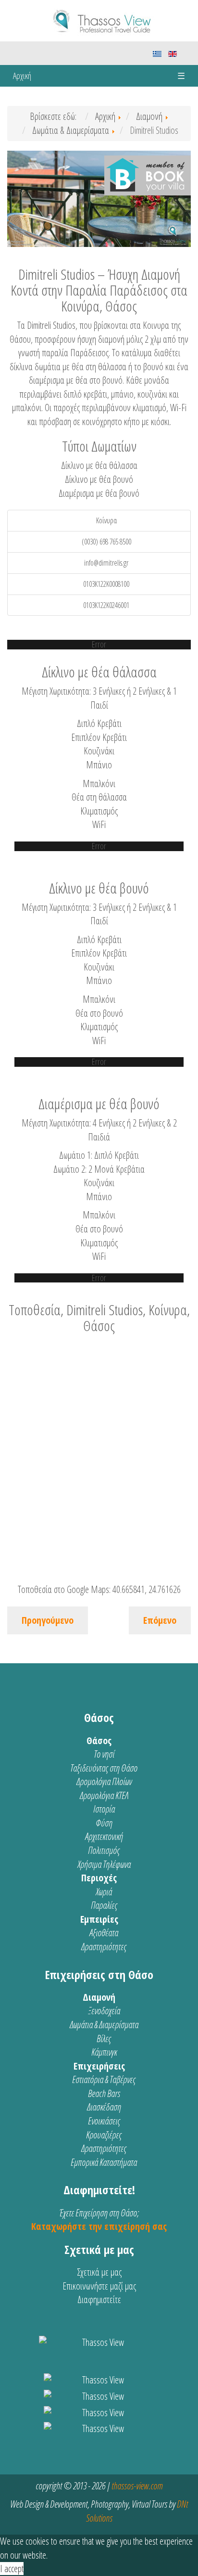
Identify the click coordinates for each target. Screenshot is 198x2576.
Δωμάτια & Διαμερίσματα (104, 2025)
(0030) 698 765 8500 (106, 542)
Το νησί (104, 1754)
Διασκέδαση (104, 2107)
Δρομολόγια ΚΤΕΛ (104, 1795)
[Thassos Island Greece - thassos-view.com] (99, 19)
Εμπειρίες (99, 1919)
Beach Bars (104, 2093)
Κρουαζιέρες (104, 2135)
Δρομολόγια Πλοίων (104, 1781)
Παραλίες (104, 1905)
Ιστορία (104, 1809)
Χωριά (104, 1892)
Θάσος (99, 1741)
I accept (12, 2569)
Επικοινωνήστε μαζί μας (99, 2286)
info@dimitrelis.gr (106, 563)
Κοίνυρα (106, 520)
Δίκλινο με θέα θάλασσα (99, 465)
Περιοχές (99, 1878)
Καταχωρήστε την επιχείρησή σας (99, 2226)
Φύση (104, 1823)
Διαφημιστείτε (99, 2299)
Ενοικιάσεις (104, 2121)
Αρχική (22, 76)
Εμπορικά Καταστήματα (104, 2162)
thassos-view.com (137, 2486)
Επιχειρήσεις (99, 2066)
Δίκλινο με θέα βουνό (99, 479)
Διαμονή (99, 1997)
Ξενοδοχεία (104, 2011)
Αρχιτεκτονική (104, 1836)
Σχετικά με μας (99, 2272)
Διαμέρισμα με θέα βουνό (99, 493)
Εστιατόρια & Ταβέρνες (104, 2079)
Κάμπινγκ (104, 2052)
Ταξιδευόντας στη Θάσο (104, 1768)
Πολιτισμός (104, 1850)
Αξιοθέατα (104, 1933)
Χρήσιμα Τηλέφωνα (104, 1864)
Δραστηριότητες (104, 1947)
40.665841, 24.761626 (147, 1589)
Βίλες (104, 2039)
